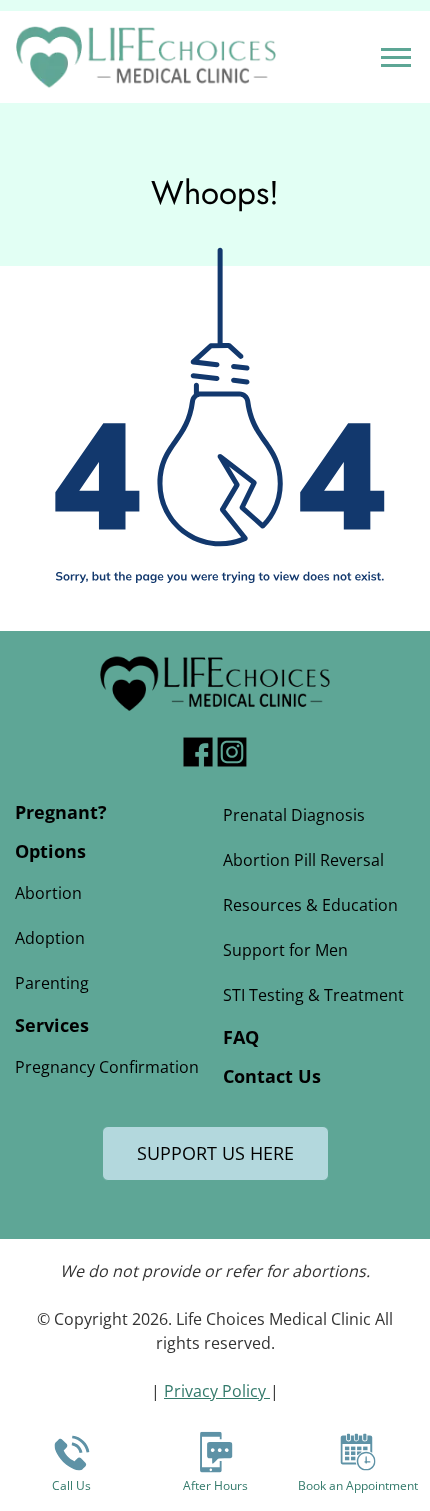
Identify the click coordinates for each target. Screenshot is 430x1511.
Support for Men (285, 950)
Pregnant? (61, 812)
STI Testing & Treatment (313, 995)
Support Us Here (215, 1153)
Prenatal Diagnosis (294, 815)
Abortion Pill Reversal (303, 860)
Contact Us (272, 1076)
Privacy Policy (217, 1391)
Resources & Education (310, 905)
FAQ (241, 1037)
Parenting (52, 983)
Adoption (50, 938)
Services (52, 1025)
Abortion (48, 893)
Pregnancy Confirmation (107, 1067)
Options (50, 851)
